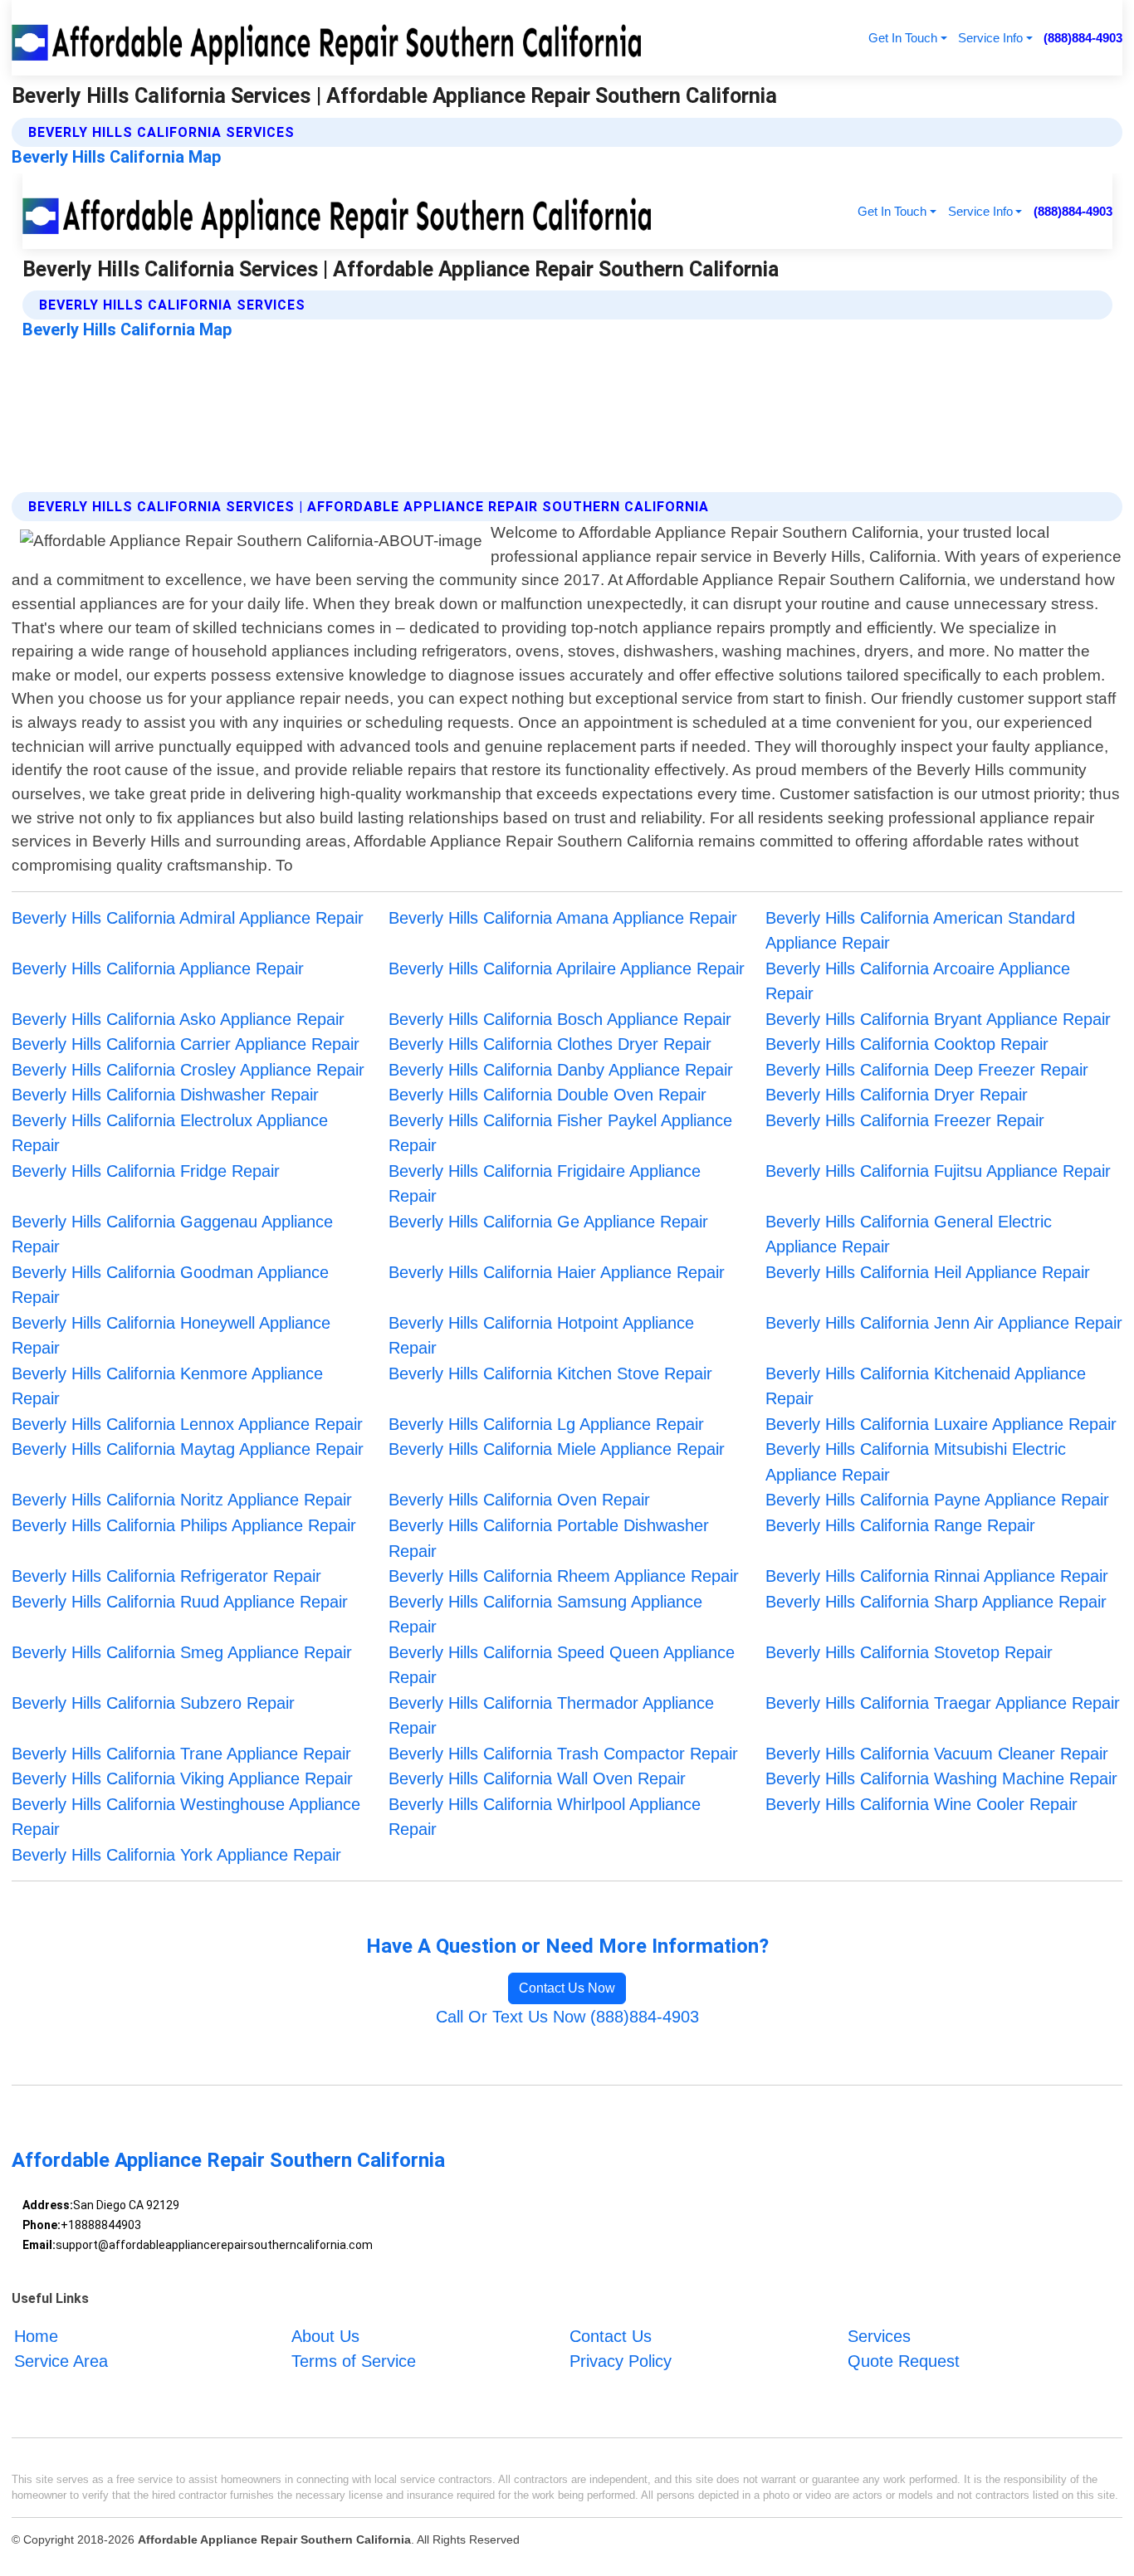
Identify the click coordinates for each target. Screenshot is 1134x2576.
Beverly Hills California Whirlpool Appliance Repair (545, 1817)
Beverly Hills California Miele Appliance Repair (557, 1449)
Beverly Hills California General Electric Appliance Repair (909, 1234)
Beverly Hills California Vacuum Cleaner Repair (937, 1754)
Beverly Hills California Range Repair (900, 1525)
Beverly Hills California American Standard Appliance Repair (920, 931)
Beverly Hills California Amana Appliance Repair (563, 918)
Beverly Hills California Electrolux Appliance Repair (170, 1133)
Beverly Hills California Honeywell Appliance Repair (171, 1336)
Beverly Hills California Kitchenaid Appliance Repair (926, 1386)
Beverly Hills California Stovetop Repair (909, 1652)
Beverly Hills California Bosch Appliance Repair (560, 1019)
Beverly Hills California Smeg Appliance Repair (182, 1652)
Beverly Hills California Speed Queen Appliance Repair (562, 1665)
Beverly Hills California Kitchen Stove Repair (550, 1373)
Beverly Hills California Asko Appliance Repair (178, 1019)
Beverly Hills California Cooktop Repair (907, 1044)
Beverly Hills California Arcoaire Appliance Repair (918, 981)
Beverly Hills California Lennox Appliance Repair (187, 1424)
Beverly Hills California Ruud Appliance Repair (180, 1602)
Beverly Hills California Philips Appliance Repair (184, 1525)
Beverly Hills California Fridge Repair (146, 1171)
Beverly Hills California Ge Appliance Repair (548, 1222)
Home (36, 2336)
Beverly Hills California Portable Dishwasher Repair (549, 1538)
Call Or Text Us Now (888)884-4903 (567, 2017)
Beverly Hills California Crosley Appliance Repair (188, 1070)
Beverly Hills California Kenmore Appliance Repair (167, 1386)
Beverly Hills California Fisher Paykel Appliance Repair (560, 1133)
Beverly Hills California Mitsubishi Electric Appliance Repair (916, 1462)
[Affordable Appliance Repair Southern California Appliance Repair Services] (330, 38)
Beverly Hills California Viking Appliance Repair (182, 1778)
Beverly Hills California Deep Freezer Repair (927, 1070)
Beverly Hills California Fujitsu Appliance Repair (938, 1171)
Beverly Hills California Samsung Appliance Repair (545, 1615)
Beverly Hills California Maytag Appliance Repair (188, 1449)
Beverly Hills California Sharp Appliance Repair (936, 1602)
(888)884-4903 (1083, 38)
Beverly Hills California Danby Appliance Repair (561, 1070)
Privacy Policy (621, 2361)
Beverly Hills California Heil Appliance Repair (928, 1272)
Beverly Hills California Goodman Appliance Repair (170, 1285)
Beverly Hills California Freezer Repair (905, 1120)
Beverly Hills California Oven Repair (519, 1500)
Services (879, 2336)
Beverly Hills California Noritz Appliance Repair (182, 1500)
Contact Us (611, 2336)
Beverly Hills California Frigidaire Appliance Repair (545, 1184)
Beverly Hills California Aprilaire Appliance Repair (567, 968)
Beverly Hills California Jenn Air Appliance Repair (944, 1323)
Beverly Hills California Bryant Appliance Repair (938, 1019)
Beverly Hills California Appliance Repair (158, 968)
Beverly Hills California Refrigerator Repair (166, 1576)
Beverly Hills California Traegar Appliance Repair (943, 1703)
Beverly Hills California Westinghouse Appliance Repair (186, 1817)
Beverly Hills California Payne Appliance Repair (937, 1500)
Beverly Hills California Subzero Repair (153, 1703)
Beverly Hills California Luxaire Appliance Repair (941, 1424)
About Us (325, 2336)
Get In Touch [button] (903, 38)
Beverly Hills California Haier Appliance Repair (557, 1272)
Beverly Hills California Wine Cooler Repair (921, 1804)
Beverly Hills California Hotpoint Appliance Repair (541, 1336)
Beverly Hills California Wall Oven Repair (537, 1778)
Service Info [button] (990, 38)
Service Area (61, 2361)
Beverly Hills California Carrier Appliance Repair (186, 1044)
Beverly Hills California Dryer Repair (897, 1095)
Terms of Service (354, 2361)
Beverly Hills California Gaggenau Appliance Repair (172, 1234)
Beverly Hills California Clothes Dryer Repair (550, 1044)
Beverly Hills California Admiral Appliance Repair (188, 918)
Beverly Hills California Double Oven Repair (547, 1095)
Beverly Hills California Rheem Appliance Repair (564, 1576)
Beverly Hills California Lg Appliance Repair (546, 1424)
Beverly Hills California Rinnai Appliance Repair (937, 1576)
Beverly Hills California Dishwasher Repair (165, 1095)
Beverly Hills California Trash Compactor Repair (563, 1754)
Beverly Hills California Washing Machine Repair (941, 1778)
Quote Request (904, 2361)
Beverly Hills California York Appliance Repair (176, 1855)
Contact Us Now (567, 1988)
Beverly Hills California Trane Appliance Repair (181, 1754)
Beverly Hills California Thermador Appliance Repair (551, 1716)
